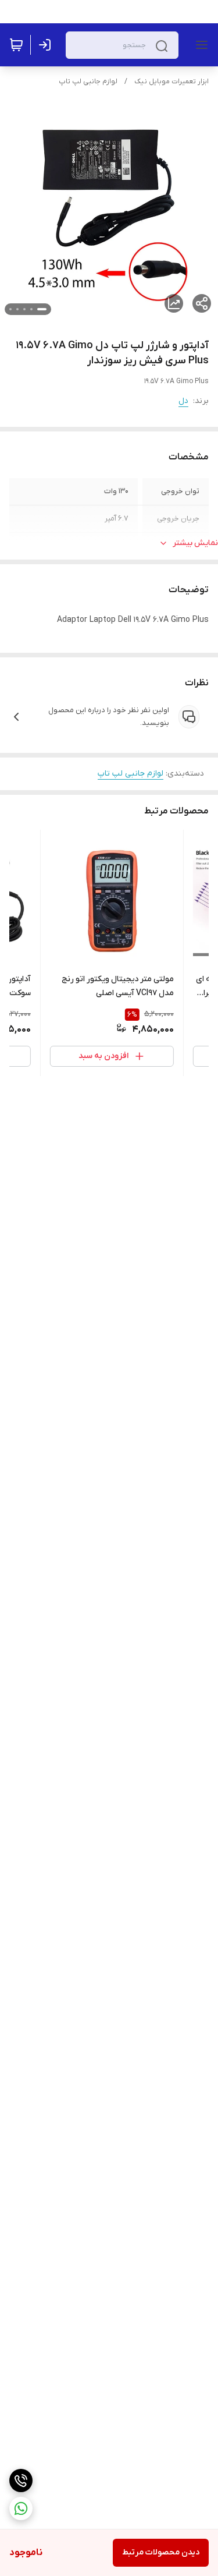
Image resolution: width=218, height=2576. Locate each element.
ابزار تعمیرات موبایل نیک (171, 82)
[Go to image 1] (42, 309)
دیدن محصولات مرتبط (161, 2552)
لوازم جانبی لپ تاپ (88, 82)
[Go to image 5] (10, 309)
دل (183, 401)
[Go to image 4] (17, 309)
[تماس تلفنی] (21, 2481)
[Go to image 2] (31, 309)
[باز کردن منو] (199, 45)
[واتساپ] (21, 2508)
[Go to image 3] (24, 309)
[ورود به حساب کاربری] (47, 45)
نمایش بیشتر (195, 543)
